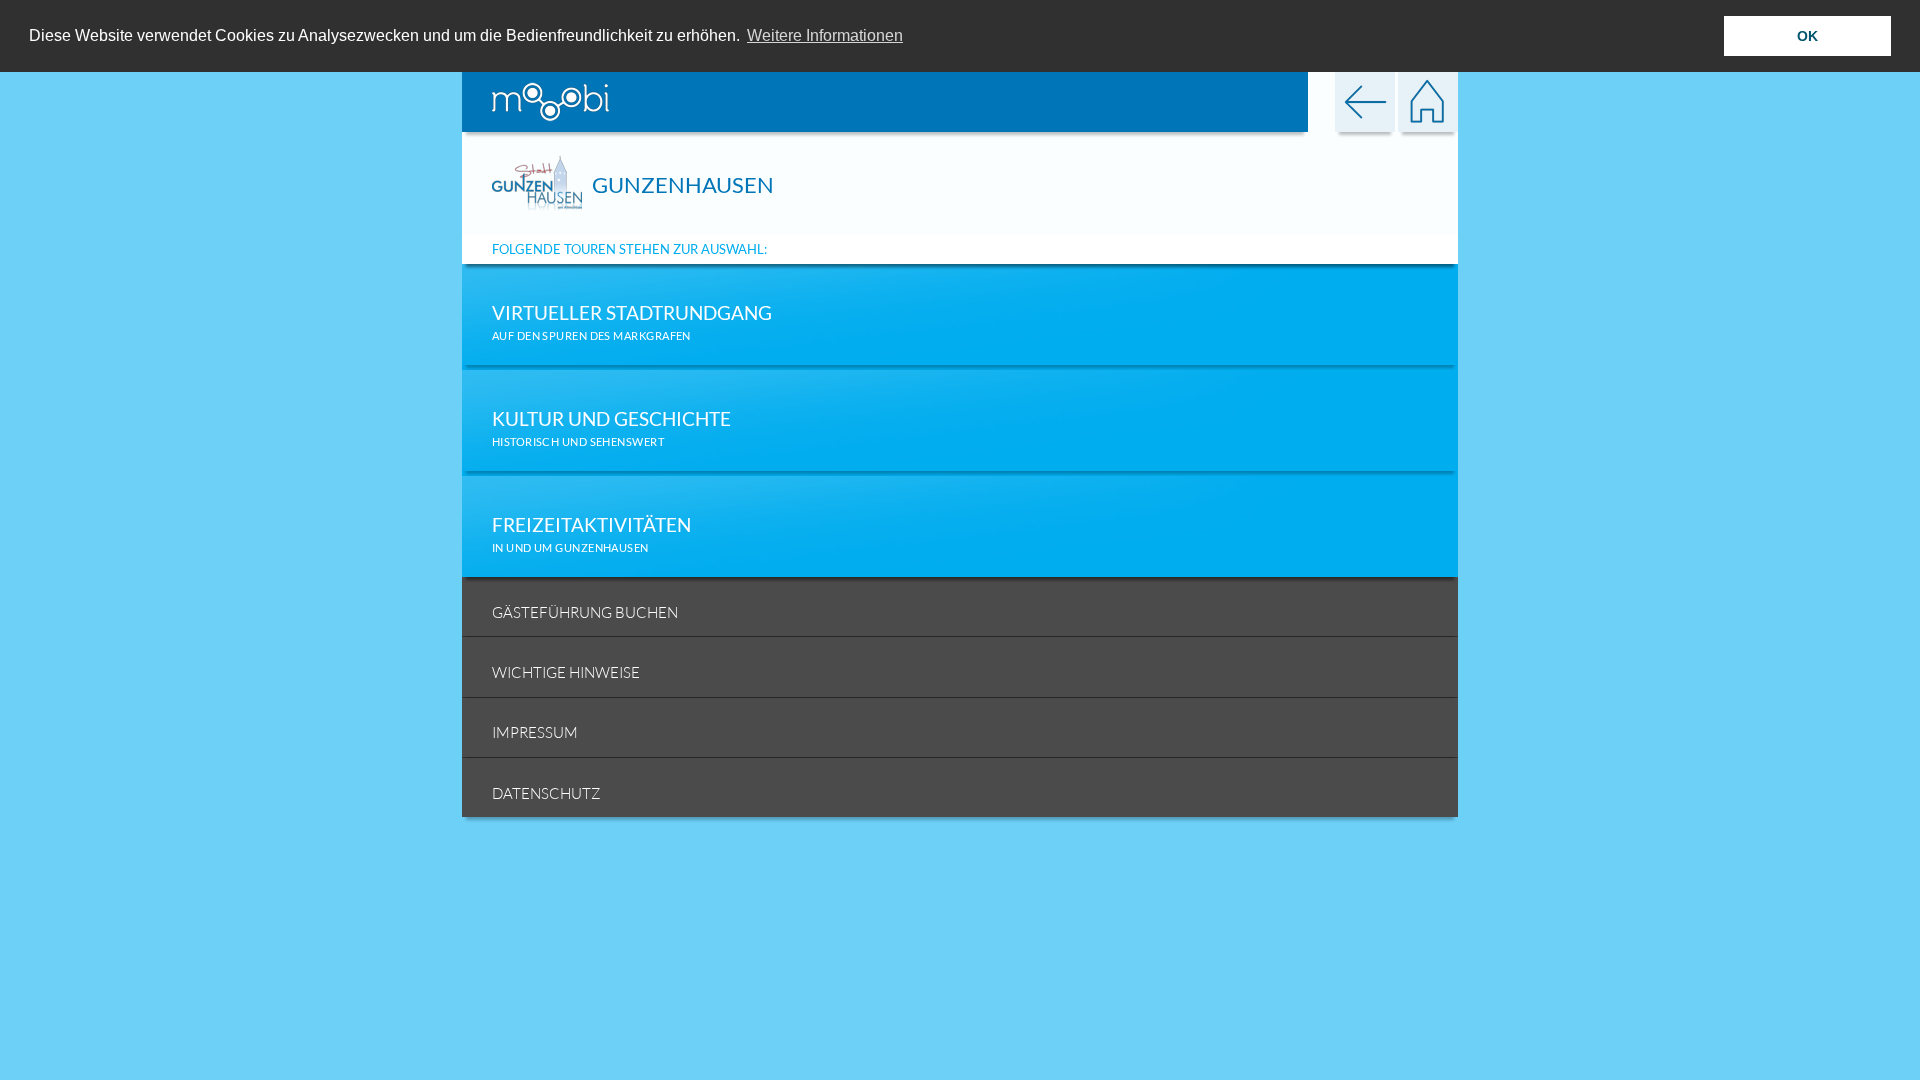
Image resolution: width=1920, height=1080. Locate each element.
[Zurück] (1365, 99)
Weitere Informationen (825, 35)
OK (1807, 36)
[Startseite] (1428, 99)
